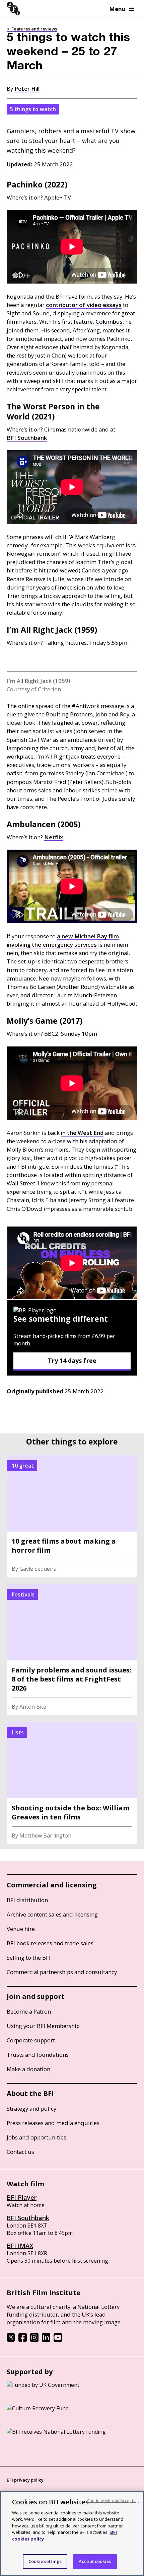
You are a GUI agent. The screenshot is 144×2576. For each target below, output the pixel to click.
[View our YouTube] (58, 2340)
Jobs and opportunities (37, 2137)
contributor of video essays (84, 305)
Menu (118, 9)
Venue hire (21, 1929)
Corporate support (31, 2040)
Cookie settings (45, 2561)
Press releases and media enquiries (53, 2123)
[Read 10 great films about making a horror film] (72, 1516)
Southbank (27, 438)
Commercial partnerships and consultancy (62, 1972)
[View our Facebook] (23, 2340)
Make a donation (28, 2069)
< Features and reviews (32, 29)
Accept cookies (95, 2561)
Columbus (109, 322)
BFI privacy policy (25, 2480)
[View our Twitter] (11, 2340)
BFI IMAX (20, 2246)
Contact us (20, 2152)
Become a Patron (29, 2011)
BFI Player (22, 2197)
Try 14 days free (72, 1360)
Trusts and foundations (38, 2055)
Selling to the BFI (29, 1958)
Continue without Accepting (113, 2501)
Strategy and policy (31, 2109)
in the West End (82, 1133)
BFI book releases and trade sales (50, 1943)
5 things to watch (33, 109)
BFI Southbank (28, 2218)
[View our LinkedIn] (46, 2340)
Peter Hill (27, 89)
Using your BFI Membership (43, 2026)
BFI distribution (27, 1900)
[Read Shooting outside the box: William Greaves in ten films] (72, 1783)
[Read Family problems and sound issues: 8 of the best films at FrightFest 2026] (72, 1650)
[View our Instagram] (34, 2340)
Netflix (54, 837)
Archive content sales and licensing (52, 1914)
